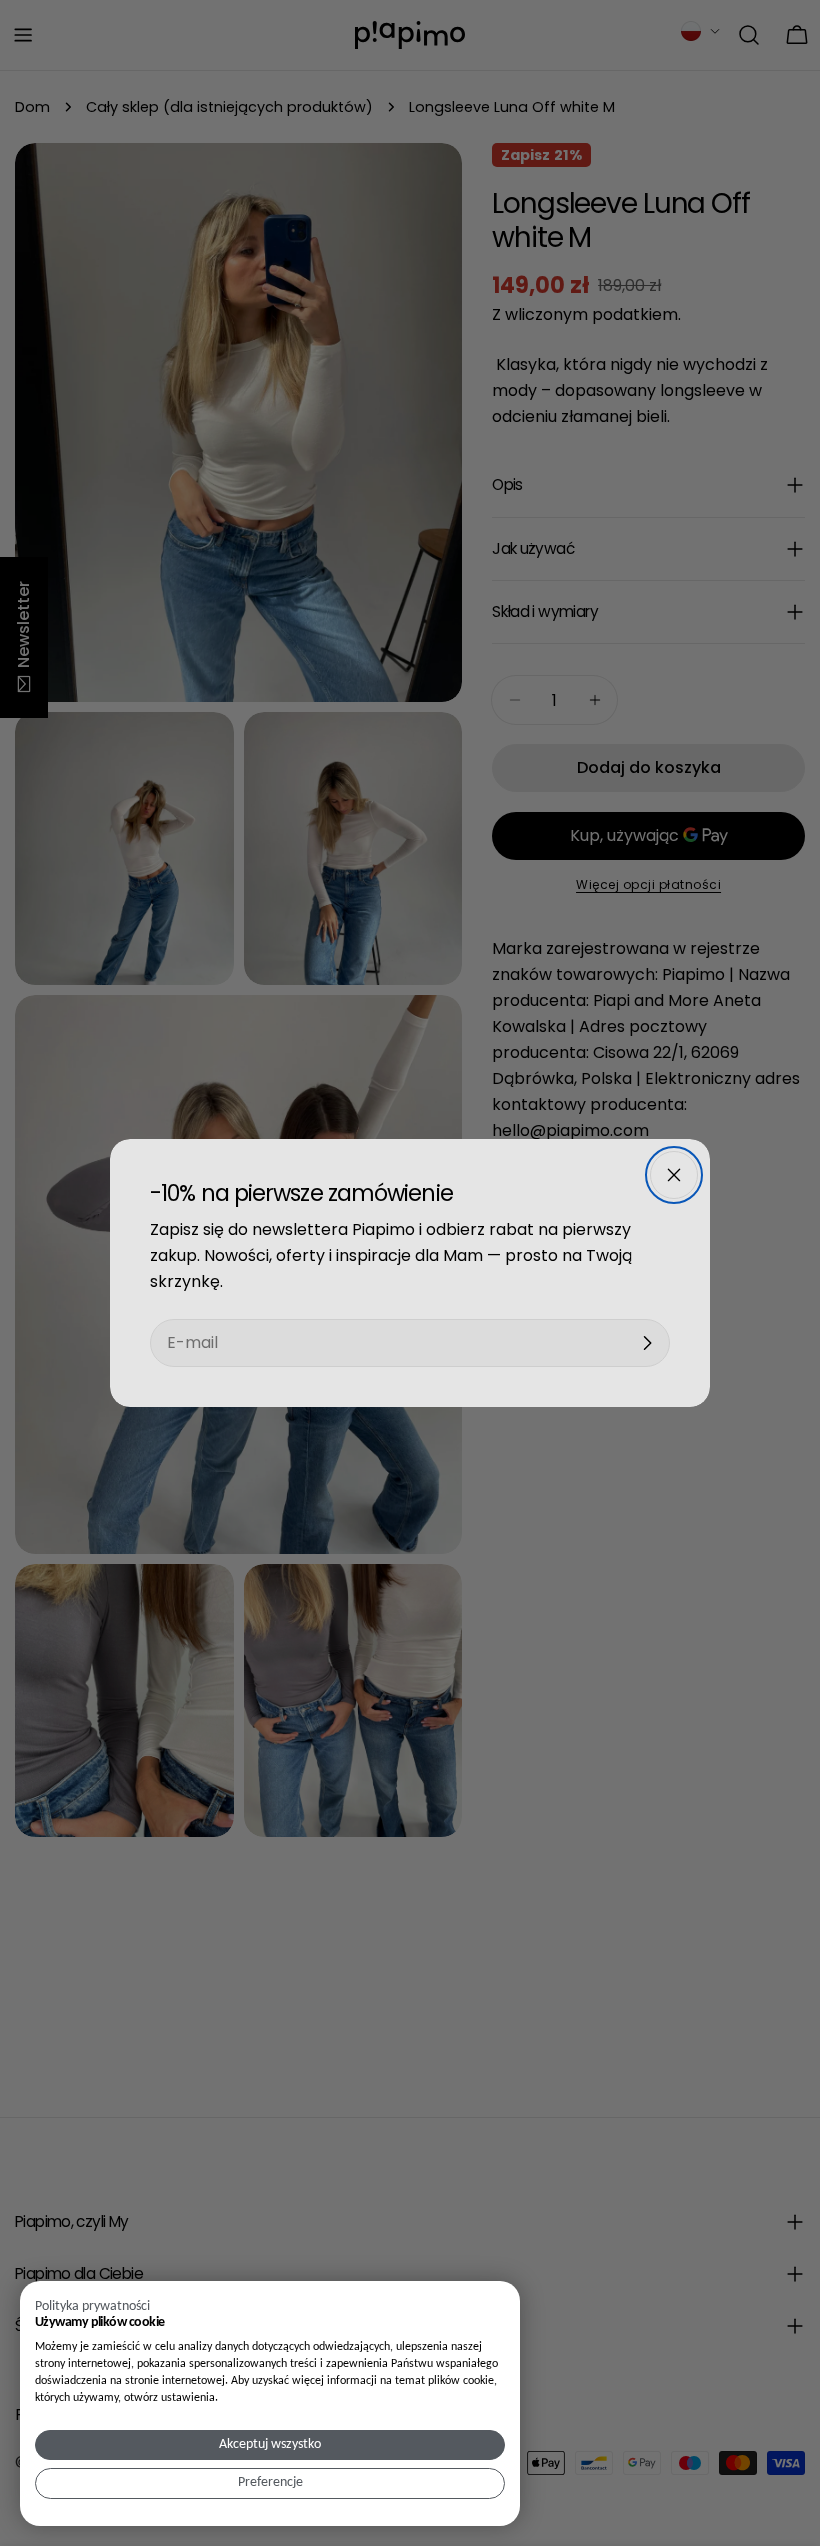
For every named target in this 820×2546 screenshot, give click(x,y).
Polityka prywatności (92, 2306)
